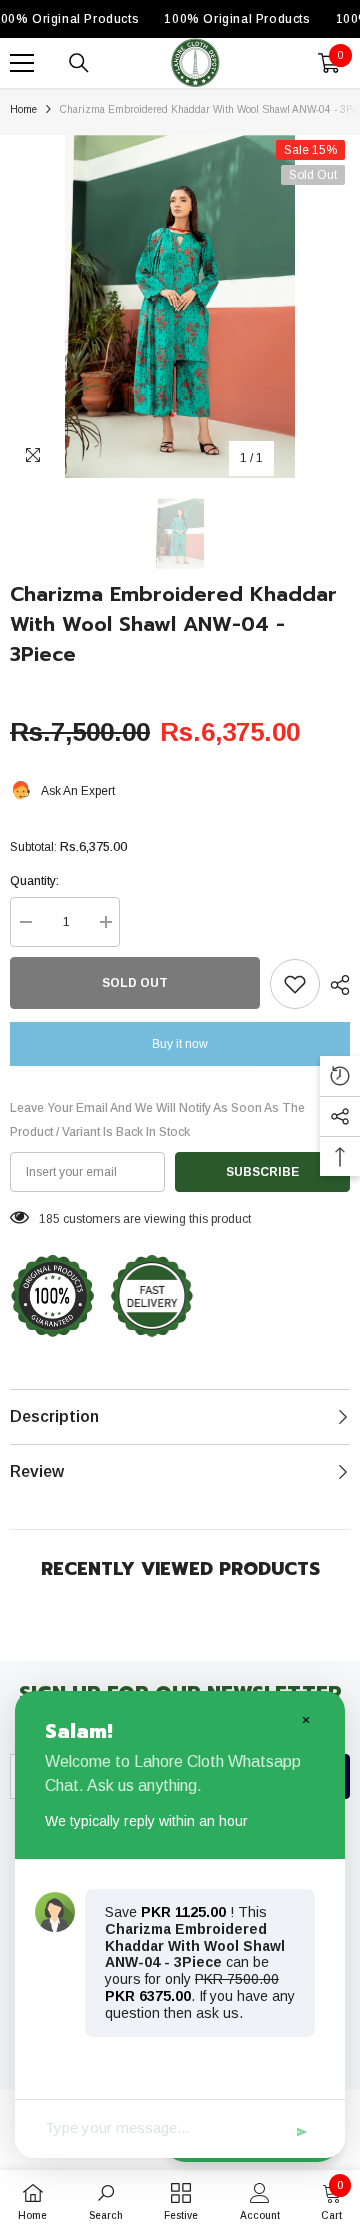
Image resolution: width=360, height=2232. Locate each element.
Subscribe (262, 1172)
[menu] (22, 63)
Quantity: (34, 881)
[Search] (79, 63)
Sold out (135, 983)
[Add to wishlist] (295, 984)
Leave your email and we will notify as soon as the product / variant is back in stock (157, 1120)
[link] (106, 2201)
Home (23, 109)
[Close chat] (305, 1719)
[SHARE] (335, 985)
